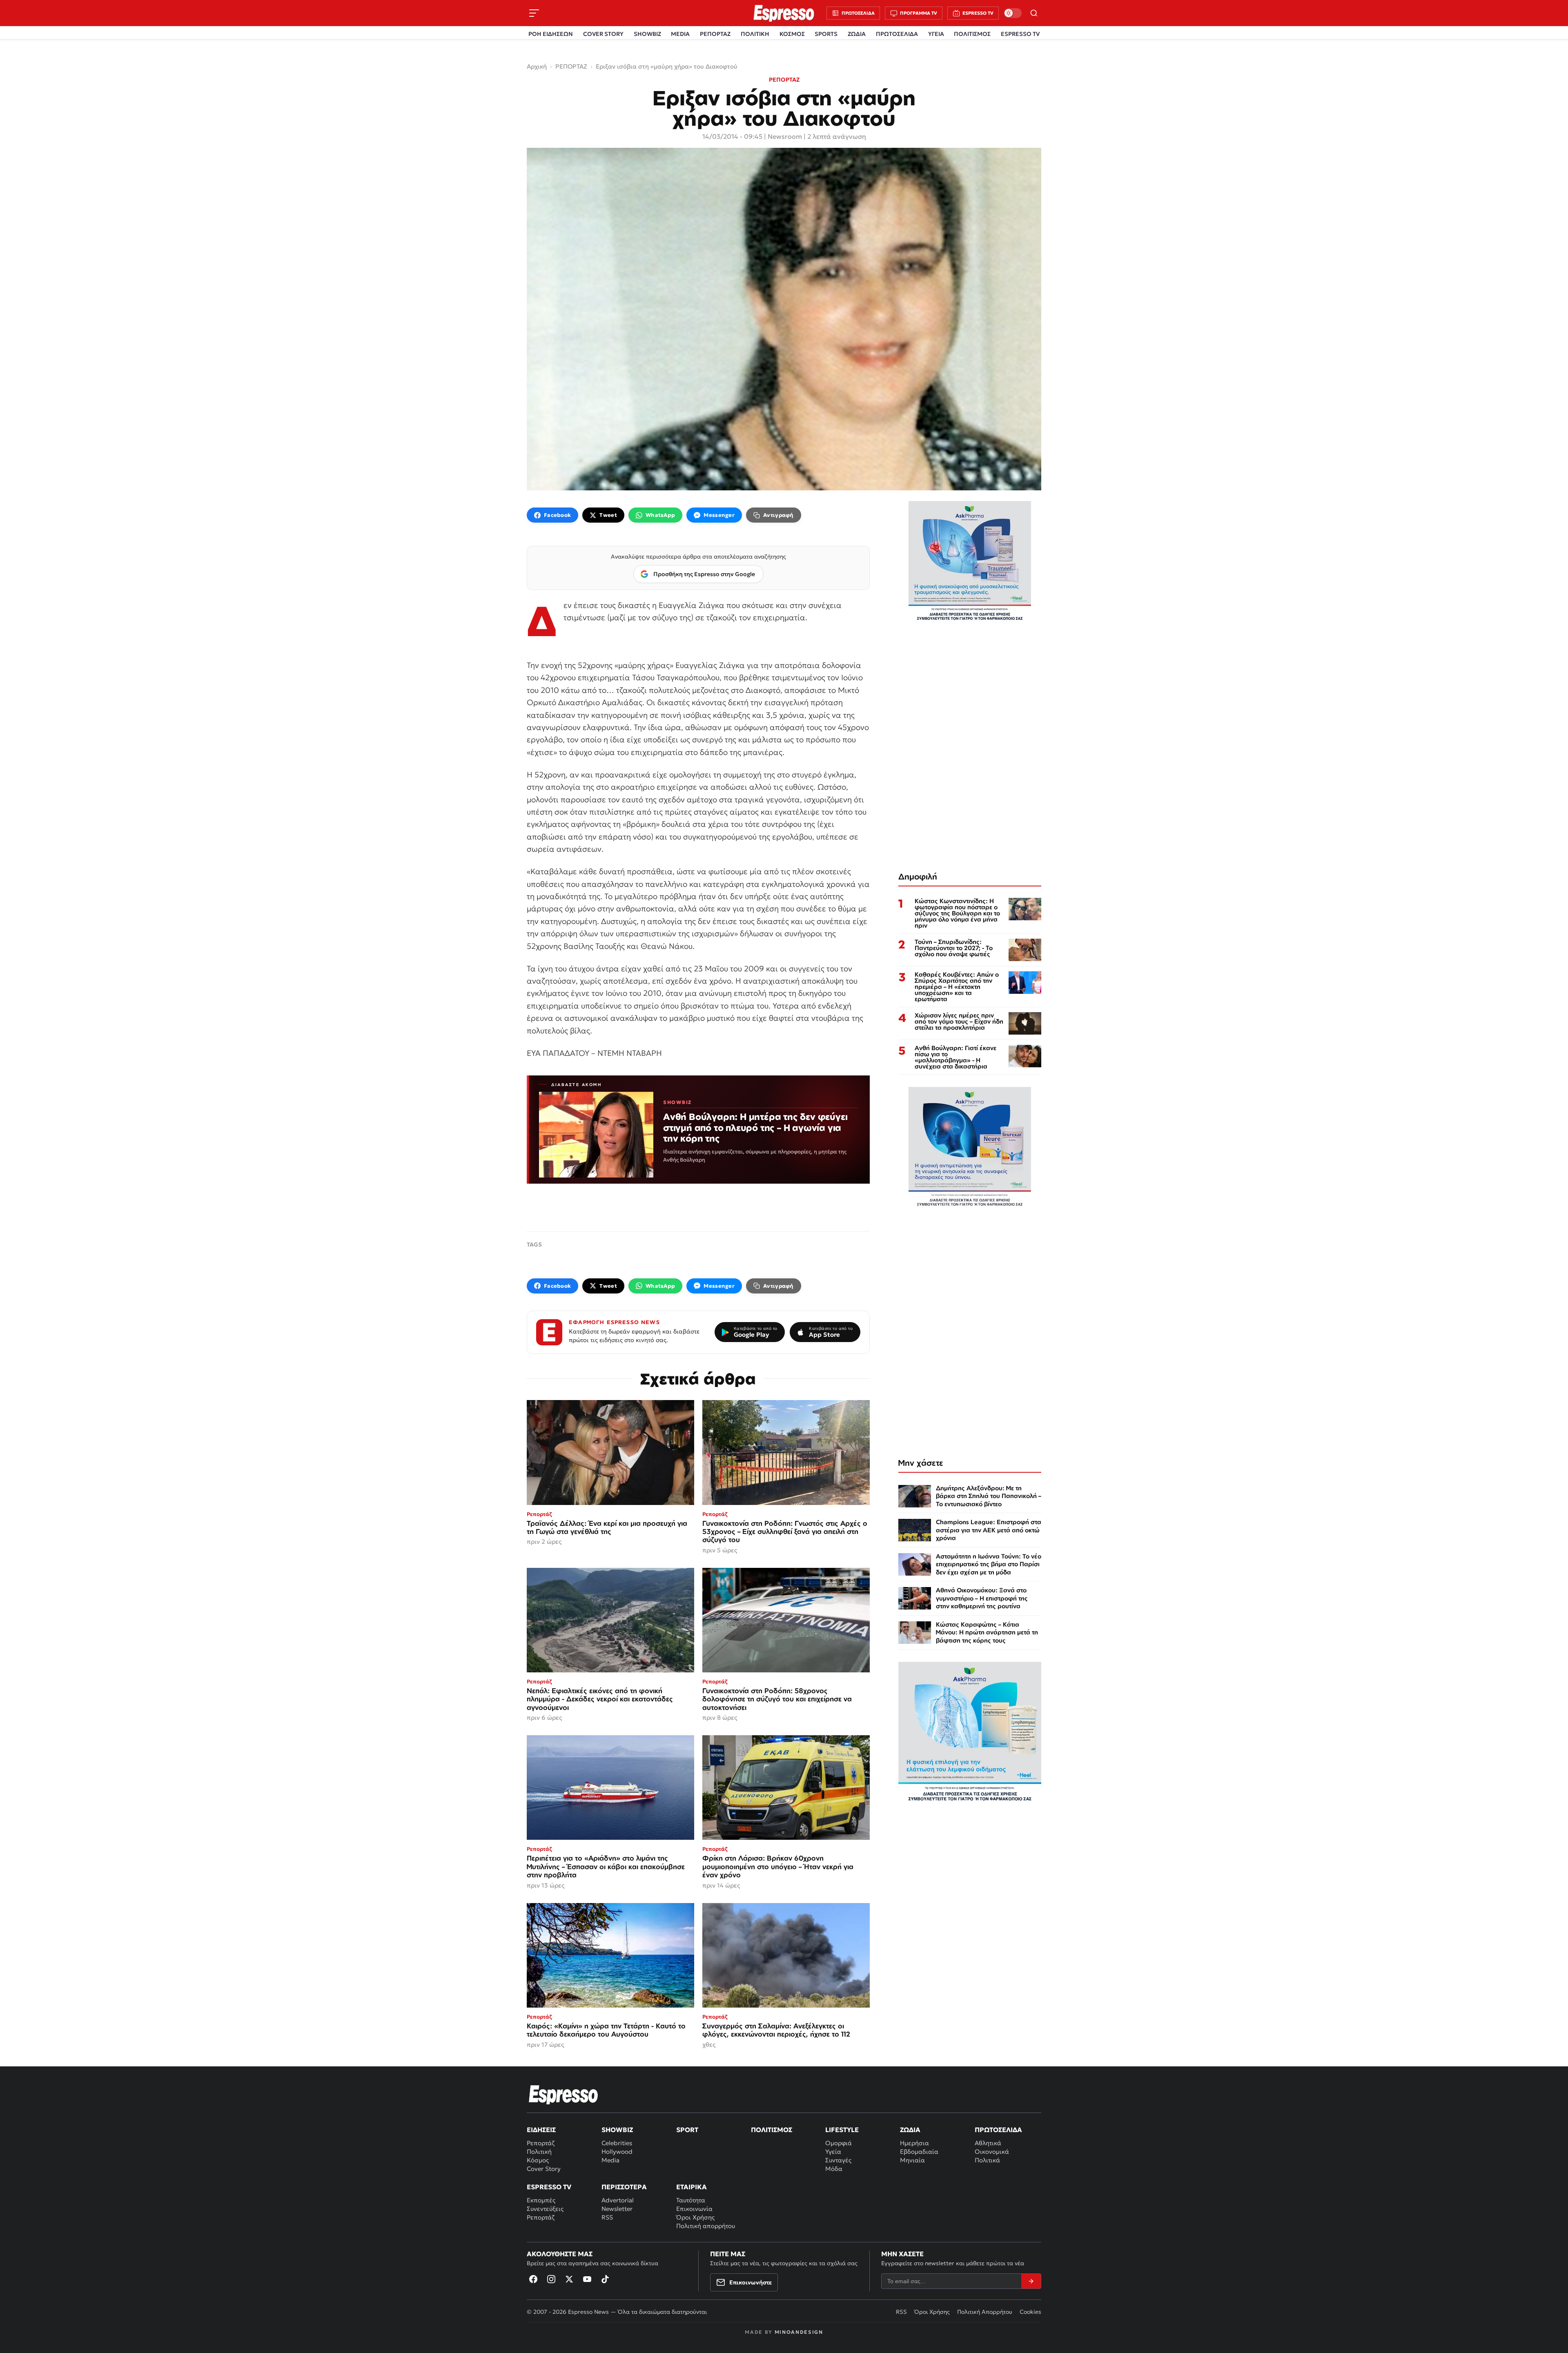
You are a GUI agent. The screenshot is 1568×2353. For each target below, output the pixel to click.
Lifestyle (842, 2130)
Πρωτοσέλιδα (998, 2130)
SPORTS (826, 34)
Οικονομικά (992, 2152)
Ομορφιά (839, 2143)
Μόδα (834, 2169)
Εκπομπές (541, 2200)
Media (610, 2160)
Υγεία (833, 2152)
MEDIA (680, 34)
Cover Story (544, 2169)
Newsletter (617, 2209)
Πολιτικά (987, 2160)
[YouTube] (587, 2279)
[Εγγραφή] (1031, 2281)
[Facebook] (533, 2279)
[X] (569, 2279)
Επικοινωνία (694, 2209)
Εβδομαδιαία (919, 2152)
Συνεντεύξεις (545, 2209)
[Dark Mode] (1013, 13)
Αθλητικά (988, 2143)
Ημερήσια (914, 2143)
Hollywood (617, 2152)
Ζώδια (910, 2130)
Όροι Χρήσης (695, 2217)
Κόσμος (538, 2160)
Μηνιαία (912, 2160)
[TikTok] (605, 2279)
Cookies (1030, 2312)
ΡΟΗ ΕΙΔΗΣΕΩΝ (551, 34)
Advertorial (618, 2200)
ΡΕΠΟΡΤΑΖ (715, 34)
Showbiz (617, 2130)
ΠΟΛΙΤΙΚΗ (755, 34)
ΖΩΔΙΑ (857, 34)
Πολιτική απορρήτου (706, 2226)
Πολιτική (539, 2152)
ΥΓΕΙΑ (936, 34)
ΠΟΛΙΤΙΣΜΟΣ (972, 34)
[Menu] (534, 13)
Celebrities (617, 2143)
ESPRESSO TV (1020, 34)
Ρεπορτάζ (541, 2143)
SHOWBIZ (647, 34)
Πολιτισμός (772, 2130)
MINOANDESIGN (799, 2332)
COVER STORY (603, 34)
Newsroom (785, 136)
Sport (687, 2130)
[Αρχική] (563, 2095)
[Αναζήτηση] (1034, 13)
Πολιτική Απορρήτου (985, 2312)
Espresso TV (549, 2187)
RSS (607, 2217)
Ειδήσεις (541, 2130)
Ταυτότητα (691, 2200)
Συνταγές (838, 2160)
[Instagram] (551, 2279)
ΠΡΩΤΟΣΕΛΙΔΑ (897, 34)
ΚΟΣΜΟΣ (792, 34)
